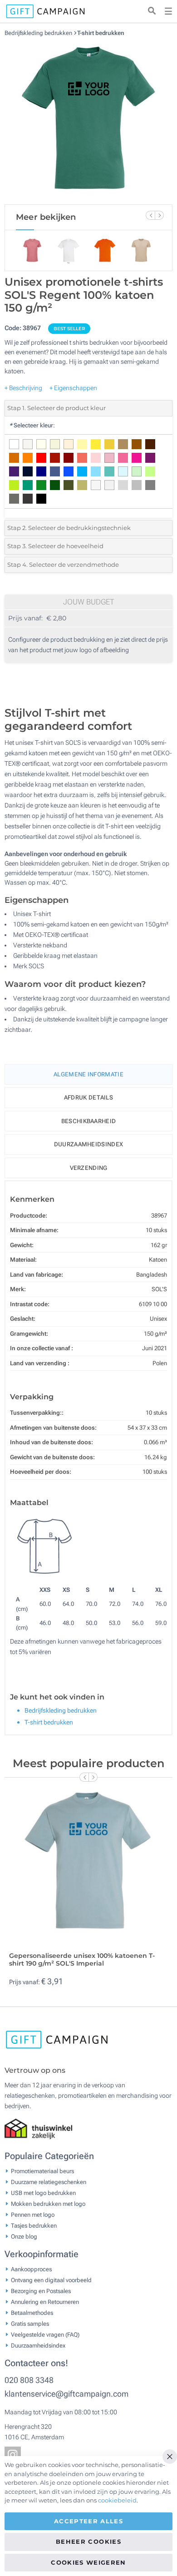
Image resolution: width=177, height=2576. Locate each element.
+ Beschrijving (23, 388)
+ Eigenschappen (73, 388)
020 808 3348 (29, 2380)
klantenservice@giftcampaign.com (66, 2394)
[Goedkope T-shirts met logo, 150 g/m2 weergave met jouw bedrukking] (88, 120)
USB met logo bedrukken (43, 2192)
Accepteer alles (88, 2521)
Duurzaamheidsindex (88, 1144)
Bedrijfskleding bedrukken (39, 33)
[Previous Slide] (150, 215)
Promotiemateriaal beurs (42, 2171)
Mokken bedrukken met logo (48, 2203)
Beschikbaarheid (89, 1121)
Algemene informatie (88, 1074)
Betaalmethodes (32, 2312)
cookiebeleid (117, 2500)
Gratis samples (30, 2323)
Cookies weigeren (88, 2562)
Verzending (89, 1168)
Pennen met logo (33, 2214)
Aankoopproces (31, 2269)
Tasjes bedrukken (34, 2225)
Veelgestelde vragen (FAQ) (45, 2334)
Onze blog (24, 2236)
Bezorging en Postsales (41, 2291)
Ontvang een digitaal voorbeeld (51, 2280)
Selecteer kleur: (32, 425)
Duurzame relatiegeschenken (49, 2182)
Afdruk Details (88, 1097)
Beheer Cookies (88, 2541)
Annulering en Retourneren (45, 2301)
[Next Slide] (159, 215)
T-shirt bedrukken (101, 33)
